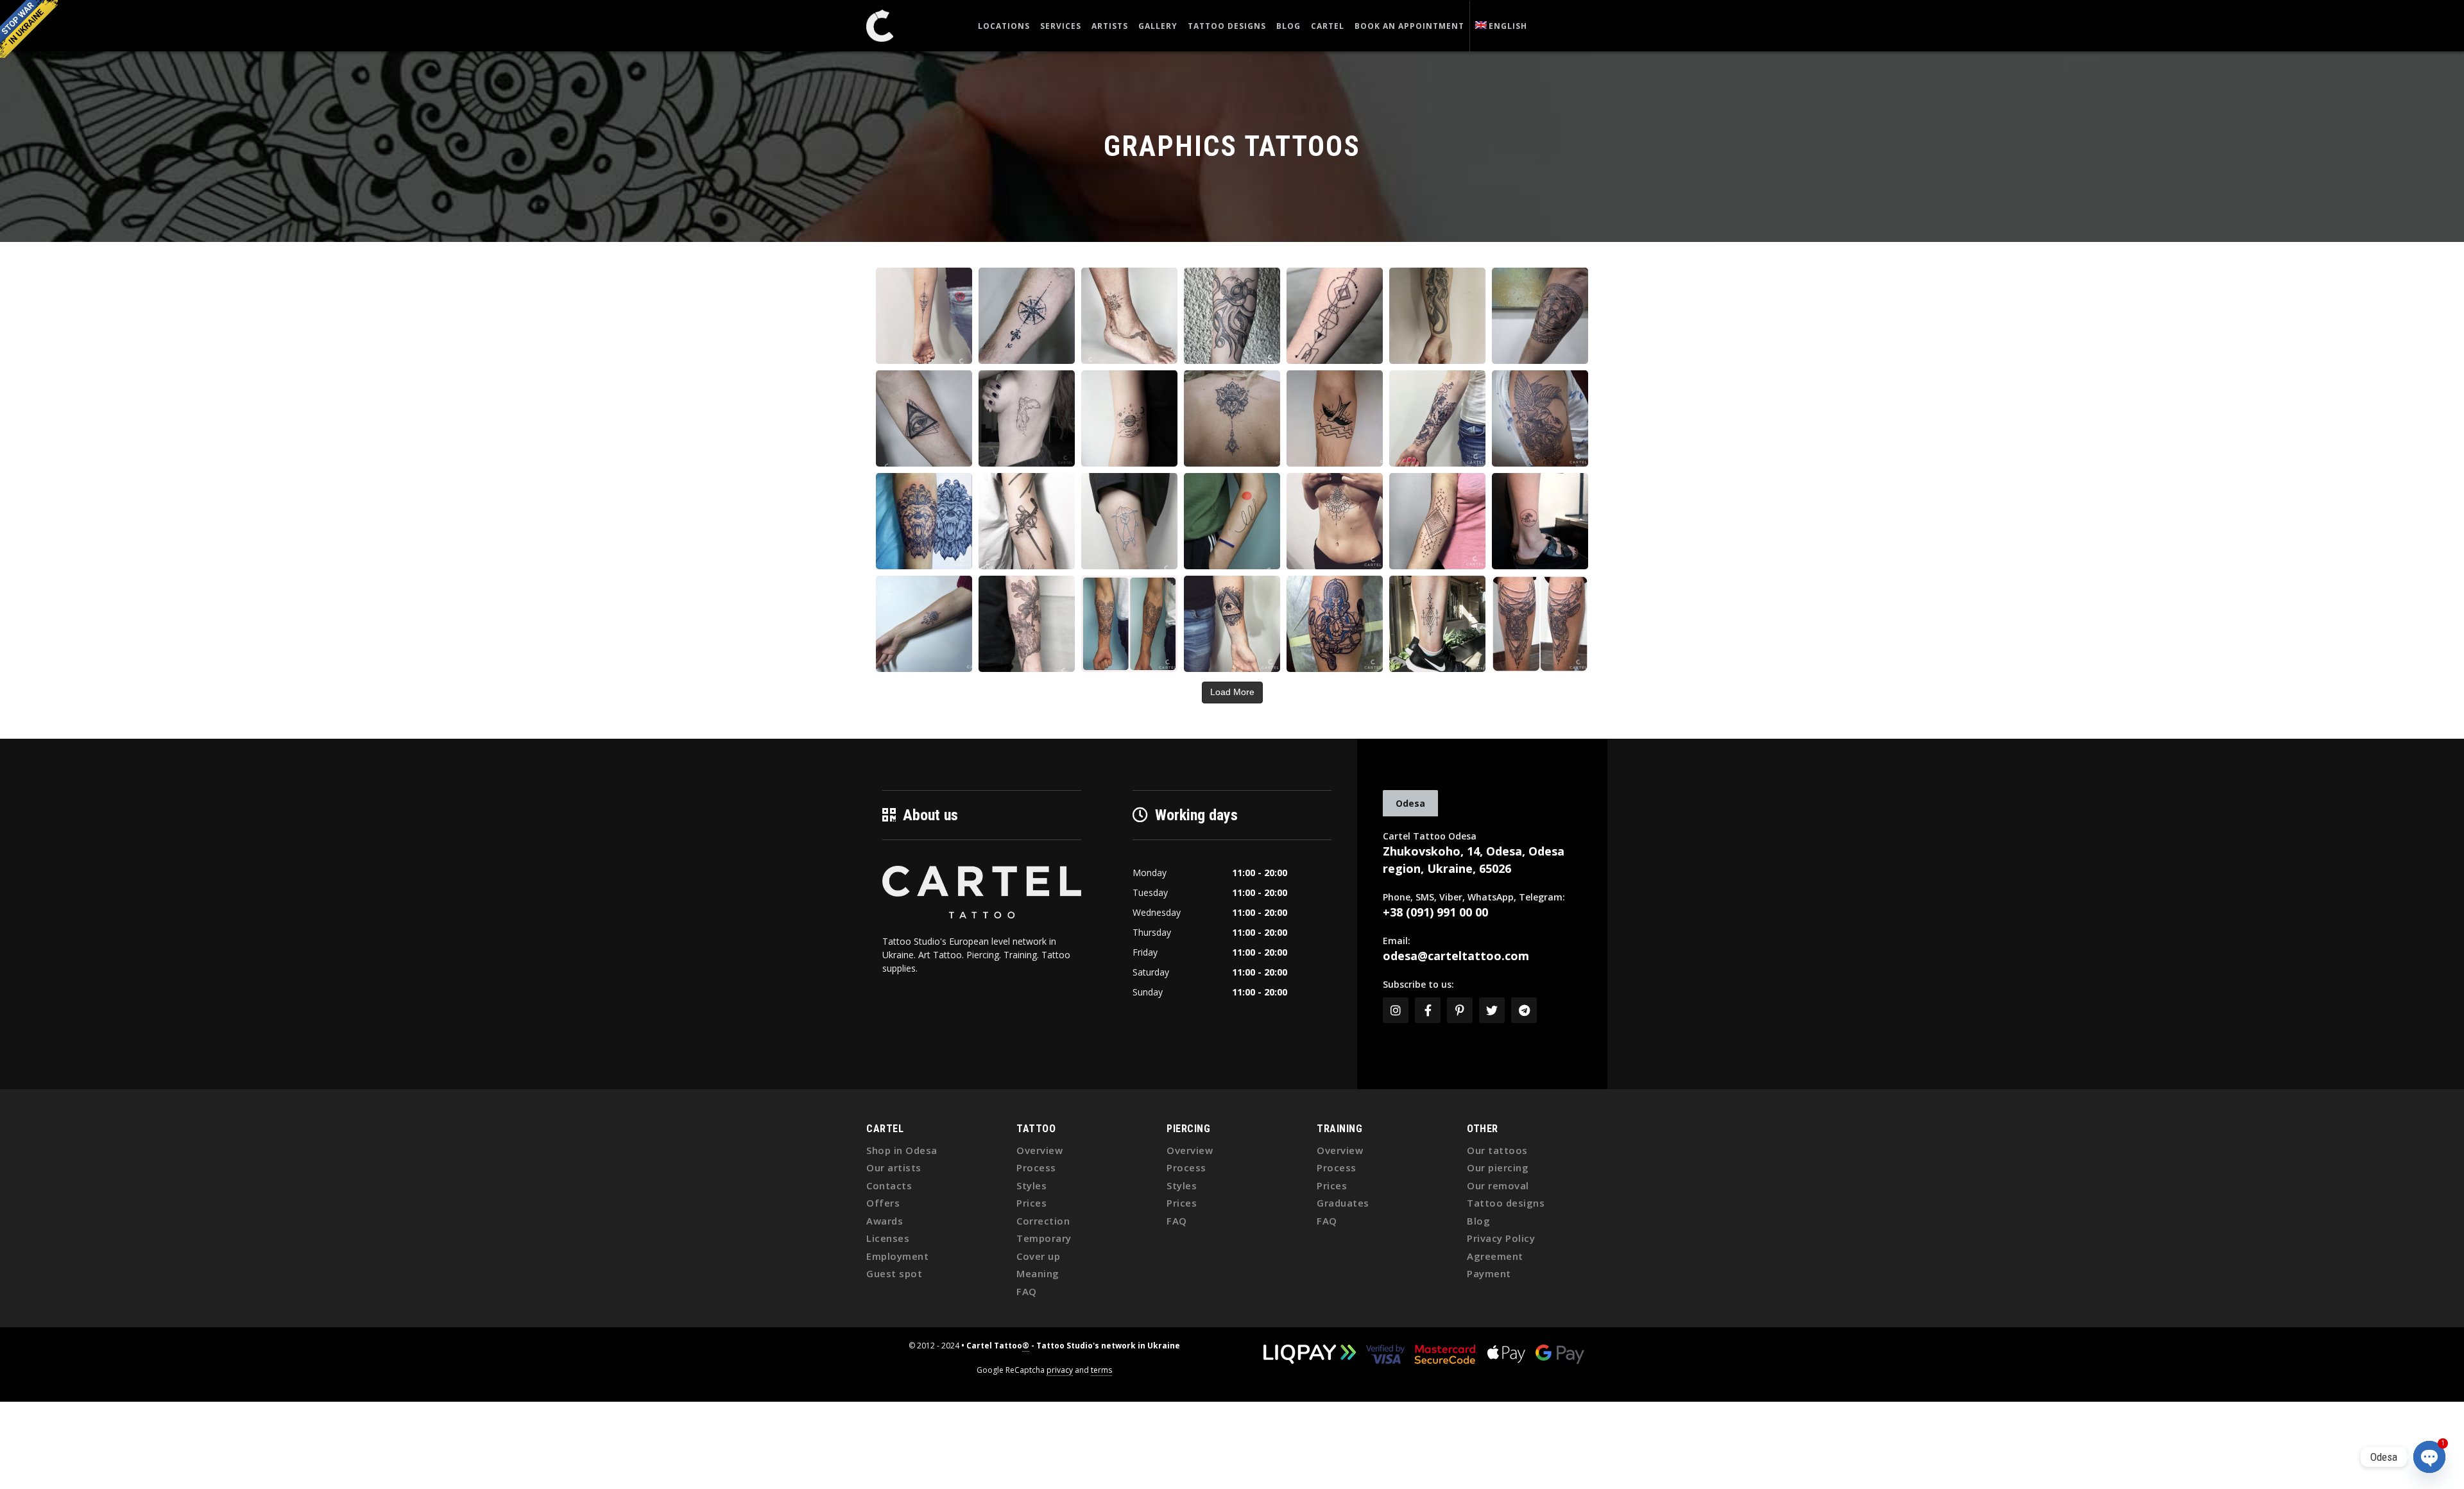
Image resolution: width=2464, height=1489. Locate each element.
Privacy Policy (1501, 1238)
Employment (897, 1256)
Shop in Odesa (902, 1150)
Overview (1039, 1150)
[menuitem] (1502, 26)
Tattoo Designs (1227, 26)
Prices (1031, 1203)
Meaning (1038, 1273)
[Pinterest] (1460, 1010)
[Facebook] (1428, 1010)
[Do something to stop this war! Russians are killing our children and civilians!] (29, 29)
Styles (1031, 1185)
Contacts (889, 1185)
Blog (1288, 26)
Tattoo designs (1506, 1203)
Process (1036, 1167)
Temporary (1044, 1238)
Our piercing (1498, 1167)
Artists (1110, 26)
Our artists (894, 1167)
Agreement (1495, 1256)
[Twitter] (1492, 1010)
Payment (1489, 1273)
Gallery (1158, 26)
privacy (1060, 1370)
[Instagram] (1396, 1010)
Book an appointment (1409, 26)
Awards (885, 1221)
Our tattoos (1497, 1150)
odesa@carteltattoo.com (1456, 956)
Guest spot (894, 1273)
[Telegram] (1524, 1010)
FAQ (1027, 1291)
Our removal (1498, 1185)
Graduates (1343, 1203)
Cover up (1038, 1256)
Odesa (1410, 803)
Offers (883, 1203)
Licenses (888, 1238)
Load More (1232, 692)
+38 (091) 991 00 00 (1435, 912)
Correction (1043, 1221)
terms (1101, 1370)
